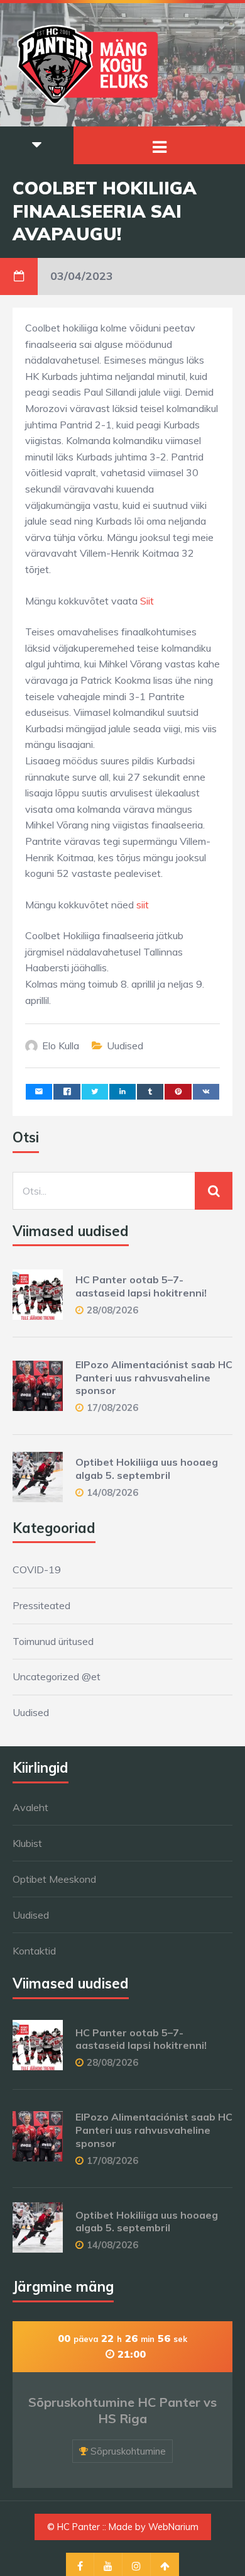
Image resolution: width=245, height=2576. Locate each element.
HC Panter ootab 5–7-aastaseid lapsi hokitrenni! (141, 1286)
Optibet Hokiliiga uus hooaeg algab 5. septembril (147, 1469)
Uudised (125, 1045)
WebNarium (173, 2527)
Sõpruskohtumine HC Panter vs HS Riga (122, 2410)
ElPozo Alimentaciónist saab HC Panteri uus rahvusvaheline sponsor (154, 1378)
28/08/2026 (112, 1310)
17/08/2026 (112, 1408)
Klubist (27, 1843)
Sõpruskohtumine (128, 2451)
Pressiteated (41, 1605)
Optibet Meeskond (54, 1879)
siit (143, 905)
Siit (147, 601)
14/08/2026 (112, 1492)
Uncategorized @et (57, 1676)
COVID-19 (37, 1570)
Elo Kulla (61, 1045)
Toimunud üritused (53, 1641)
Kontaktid (34, 1951)
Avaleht (30, 1807)
